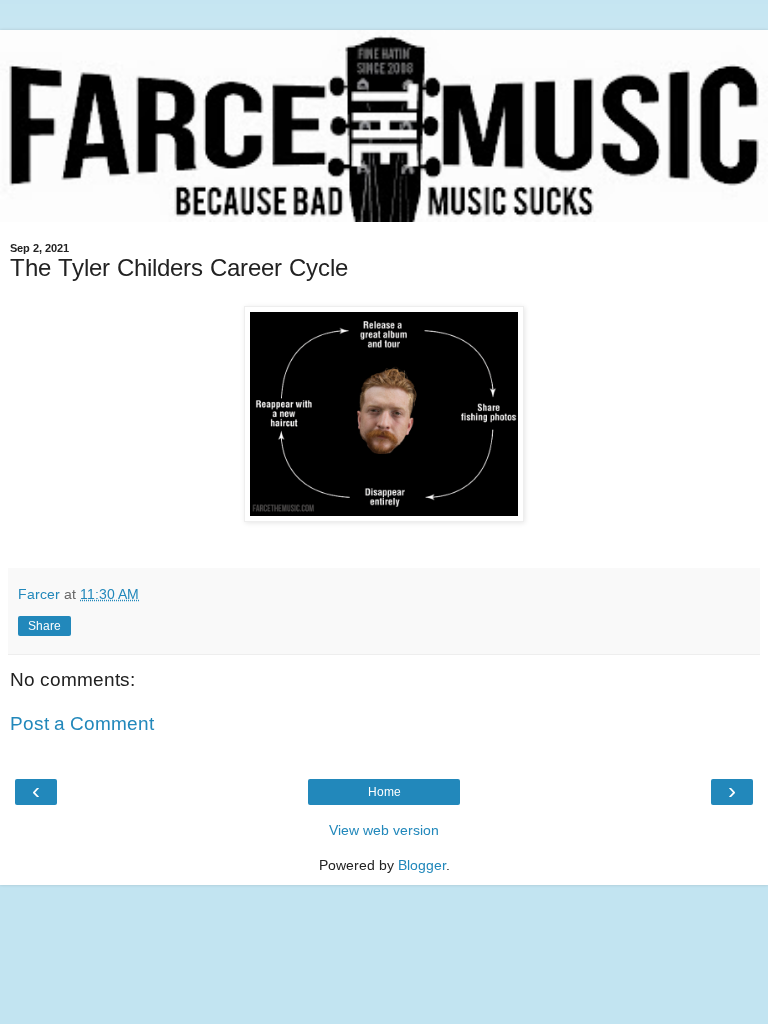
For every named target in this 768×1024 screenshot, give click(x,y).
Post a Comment (82, 723)
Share (44, 626)
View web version (384, 830)
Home (384, 792)
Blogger (422, 865)
